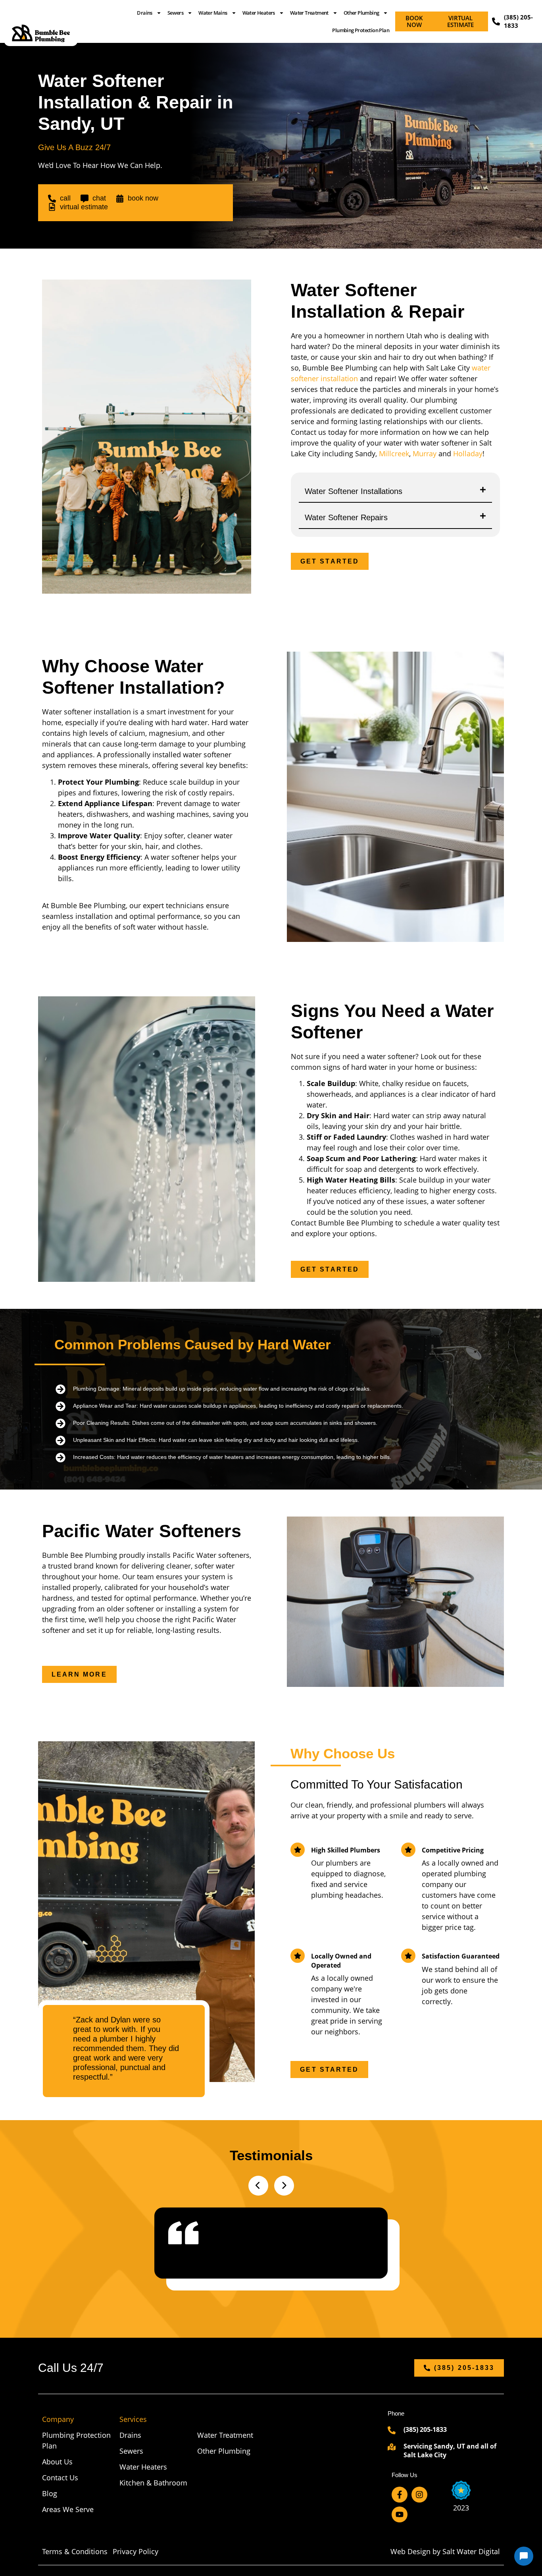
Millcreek (394, 453)
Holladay (468, 453)
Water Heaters (259, 13)
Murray (425, 453)
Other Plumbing (361, 13)
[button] (395, 492)
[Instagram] (419, 2495)
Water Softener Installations (354, 491)
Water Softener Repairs (346, 517)
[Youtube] (400, 2514)
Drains (144, 13)
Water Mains (213, 13)
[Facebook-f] (400, 2495)
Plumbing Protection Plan (361, 30)
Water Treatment (309, 13)
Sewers (175, 13)
